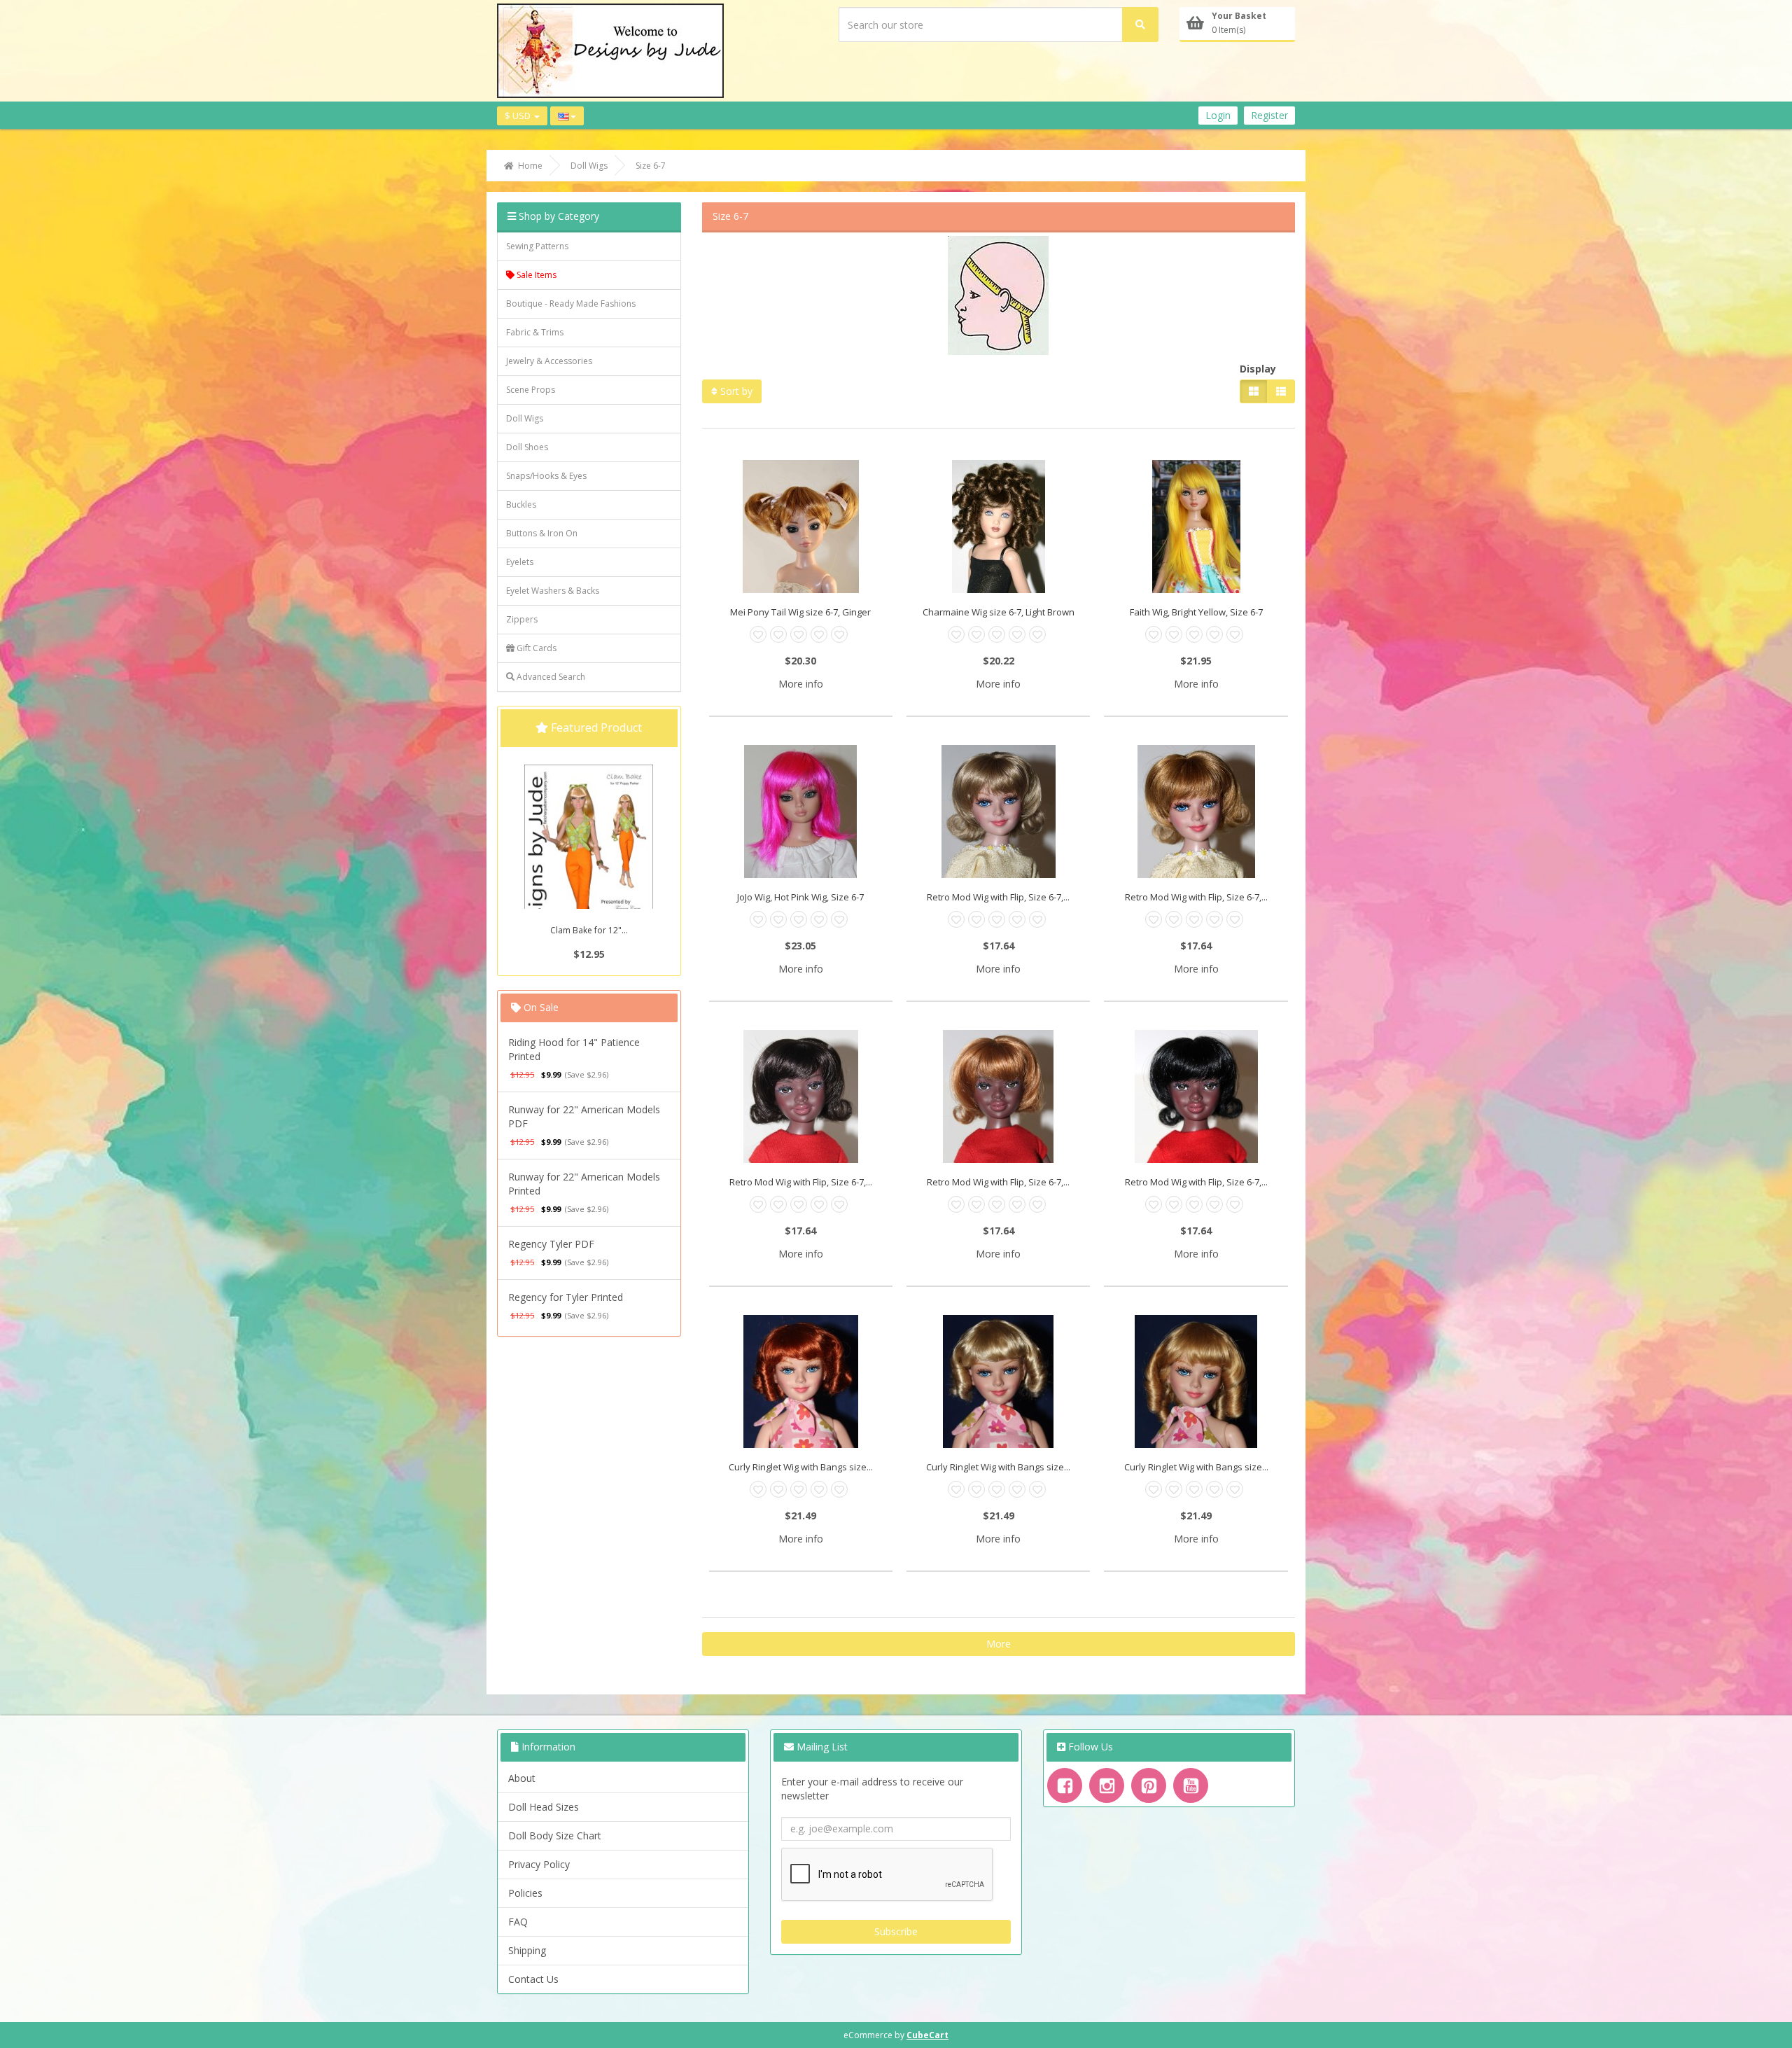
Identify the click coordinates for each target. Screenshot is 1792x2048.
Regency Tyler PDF (551, 1244)
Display (1258, 369)
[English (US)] (567, 116)
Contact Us (533, 1979)
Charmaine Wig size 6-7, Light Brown (999, 612)
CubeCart (927, 2035)
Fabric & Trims (535, 332)
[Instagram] (1107, 1785)
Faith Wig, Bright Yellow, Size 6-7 (1196, 612)
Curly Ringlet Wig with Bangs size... (801, 1467)
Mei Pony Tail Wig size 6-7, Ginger (800, 612)
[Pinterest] (1149, 1785)
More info (801, 684)
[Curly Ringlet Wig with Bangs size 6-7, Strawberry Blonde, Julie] (1196, 1381)
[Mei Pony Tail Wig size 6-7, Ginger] (801, 527)
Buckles (521, 504)
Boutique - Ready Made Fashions (571, 304)
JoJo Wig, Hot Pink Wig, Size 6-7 (800, 897)
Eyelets (520, 562)
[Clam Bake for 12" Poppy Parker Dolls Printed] (589, 861)
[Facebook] (1065, 1785)
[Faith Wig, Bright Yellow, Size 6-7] (1196, 527)
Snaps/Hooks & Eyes (546, 476)
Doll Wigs (525, 418)
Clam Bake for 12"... (589, 930)
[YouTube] (1191, 1785)
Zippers (522, 619)
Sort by (735, 391)
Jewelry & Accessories (549, 361)
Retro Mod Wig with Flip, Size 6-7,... (998, 897)
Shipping (527, 1950)
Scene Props (531, 390)
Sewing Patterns (537, 246)
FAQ (518, 1922)
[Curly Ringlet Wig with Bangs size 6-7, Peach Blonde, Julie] (998, 1381)
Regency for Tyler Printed (566, 1297)
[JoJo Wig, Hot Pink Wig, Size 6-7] (801, 811)
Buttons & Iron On (542, 533)
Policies (525, 1893)
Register (1269, 115)
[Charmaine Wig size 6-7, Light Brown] (998, 527)
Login (1218, 115)
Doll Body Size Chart (555, 1835)
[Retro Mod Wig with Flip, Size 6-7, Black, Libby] (1196, 1096)
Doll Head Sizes (544, 1807)
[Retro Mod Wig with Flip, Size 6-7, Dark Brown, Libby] (801, 1096)
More (999, 1644)
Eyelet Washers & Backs (553, 591)
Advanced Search (550, 677)
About (522, 1778)
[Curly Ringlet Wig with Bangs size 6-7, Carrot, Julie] (801, 1381)
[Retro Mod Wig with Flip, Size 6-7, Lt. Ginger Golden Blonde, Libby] (1196, 811)
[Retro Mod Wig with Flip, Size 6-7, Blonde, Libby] (998, 811)
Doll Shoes (527, 447)
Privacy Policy (539, 1864)
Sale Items (535, 275)
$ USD (519, 116)
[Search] (1140, 25)
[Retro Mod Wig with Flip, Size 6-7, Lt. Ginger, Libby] (998, 1096)
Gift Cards (535, 648)
